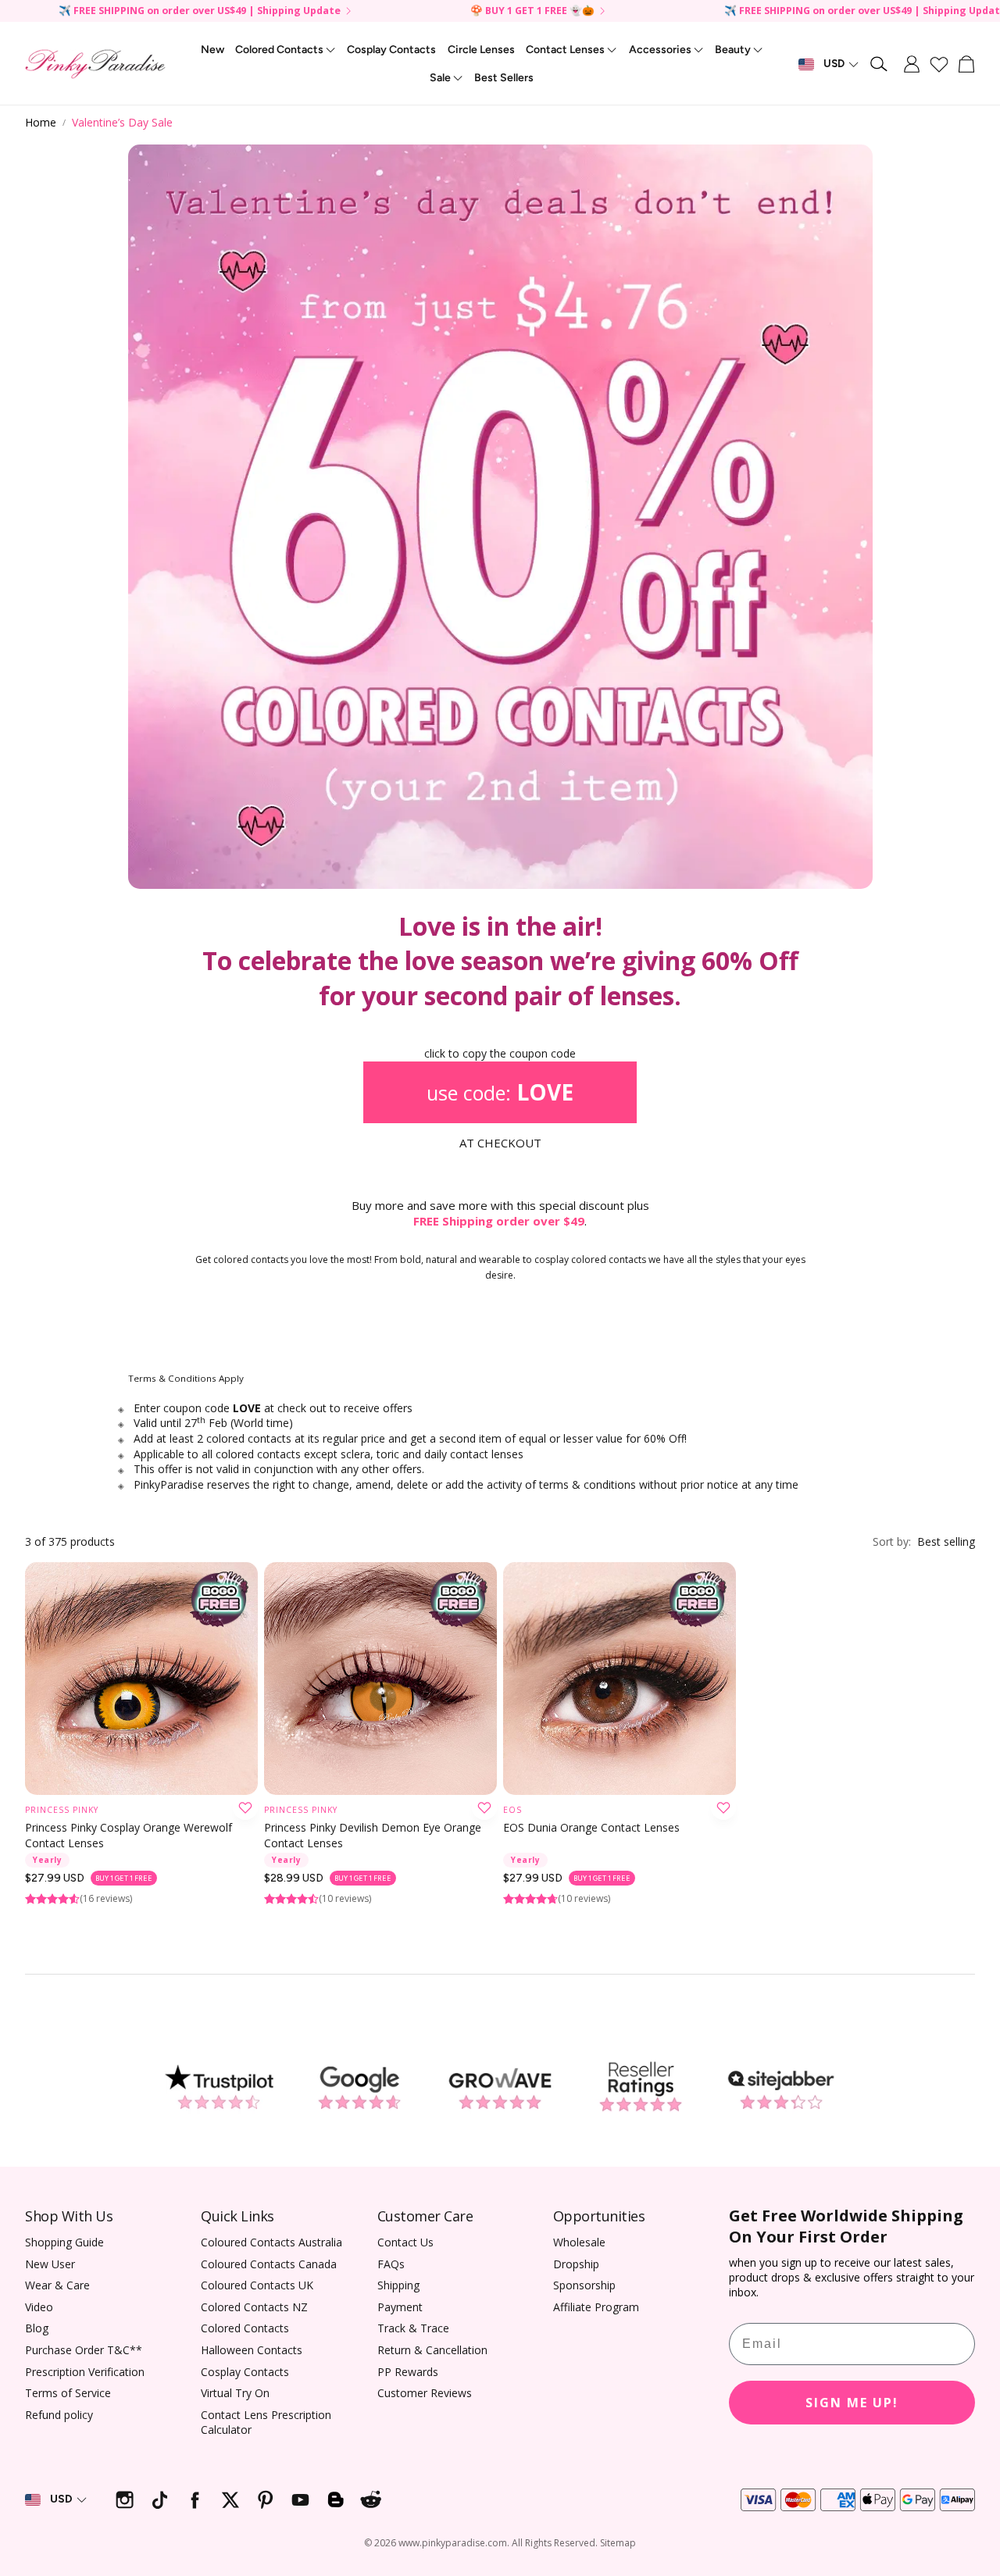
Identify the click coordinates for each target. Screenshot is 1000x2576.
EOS (512, 1810)
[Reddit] (371, 2500)
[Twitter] (230, 2500)
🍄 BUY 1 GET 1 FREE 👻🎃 (532, 11)
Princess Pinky (62, 1810)
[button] (880, 64)
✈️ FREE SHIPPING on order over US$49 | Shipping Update (200, 11)
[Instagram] (125, 2500)
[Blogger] (336, 2500)
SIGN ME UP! (852, 2403)
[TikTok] (160, 2500)
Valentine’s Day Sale (122, 122)
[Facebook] (195, 2500)
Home (41, 122)
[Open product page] (141, 1679)
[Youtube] (300, 2500)
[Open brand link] (219, 2087)
